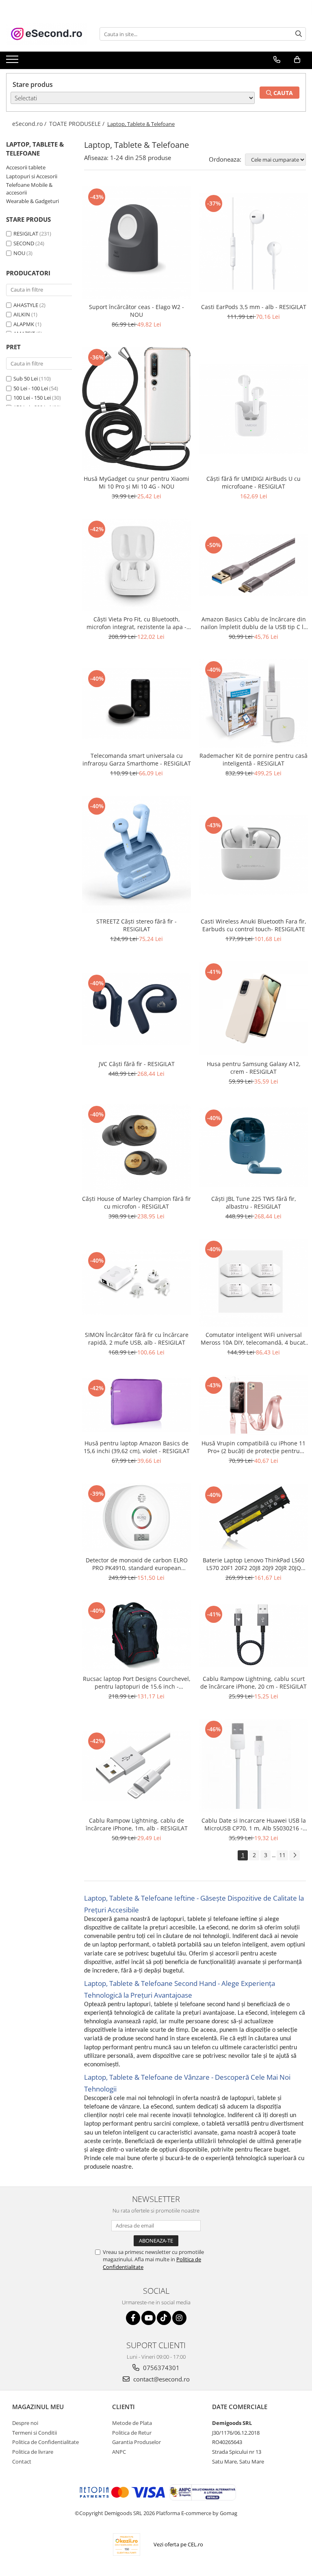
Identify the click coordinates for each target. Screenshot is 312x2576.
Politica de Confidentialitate (45, 2442)
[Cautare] (299, 34)
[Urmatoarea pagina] (295, 1855)
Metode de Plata (132, 2423)
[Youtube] (148, 2318)
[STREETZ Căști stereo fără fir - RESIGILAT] (136, 855)
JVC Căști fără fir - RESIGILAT (137, 1064)
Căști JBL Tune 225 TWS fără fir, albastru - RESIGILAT (254, 1203)
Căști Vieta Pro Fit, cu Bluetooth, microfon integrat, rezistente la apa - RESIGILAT (136, 623)
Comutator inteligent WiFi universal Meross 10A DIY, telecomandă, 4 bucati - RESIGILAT (254, 1339)
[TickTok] (164, 2318)
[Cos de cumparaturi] (297, 60)
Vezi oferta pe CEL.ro (178, 2544)
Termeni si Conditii (35, 2433)
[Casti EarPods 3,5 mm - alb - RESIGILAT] (253, 243)
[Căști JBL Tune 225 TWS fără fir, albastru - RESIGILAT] (253, 1147)
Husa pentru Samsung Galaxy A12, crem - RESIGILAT (254, 1068)
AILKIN (22, 314)
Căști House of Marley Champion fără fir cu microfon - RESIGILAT (136, 1203)
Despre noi (25, 2423)
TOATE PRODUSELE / (78, 124)
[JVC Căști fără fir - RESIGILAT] (136, 1009)
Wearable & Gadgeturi (32, 201)
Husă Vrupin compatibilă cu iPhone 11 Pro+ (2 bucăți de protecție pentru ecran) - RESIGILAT (253, 1447)
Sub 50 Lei (26, 379)
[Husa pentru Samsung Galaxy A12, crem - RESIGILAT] (253, 1008)
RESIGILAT (26, 234)
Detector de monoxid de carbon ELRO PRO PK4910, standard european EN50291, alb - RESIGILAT (137, 1564)
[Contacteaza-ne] (277, 60)
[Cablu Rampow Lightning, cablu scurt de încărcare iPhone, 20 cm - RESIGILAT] (253, 1635)
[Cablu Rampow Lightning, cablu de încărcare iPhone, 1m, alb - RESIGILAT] (136, 1765)
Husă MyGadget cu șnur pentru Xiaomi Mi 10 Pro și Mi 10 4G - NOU (136, 482)
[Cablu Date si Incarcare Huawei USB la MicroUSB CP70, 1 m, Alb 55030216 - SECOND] (253, 1766)
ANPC (119, 2452)
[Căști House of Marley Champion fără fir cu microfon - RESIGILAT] (136, 1147)
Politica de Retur (132, 2433)
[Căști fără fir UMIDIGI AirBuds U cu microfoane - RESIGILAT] (253, 409)
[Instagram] (179, 2318)
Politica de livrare (33, 2452)
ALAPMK (24, 324)
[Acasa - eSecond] (47, 34)
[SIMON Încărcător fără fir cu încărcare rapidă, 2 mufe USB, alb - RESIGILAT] (136, 1283)
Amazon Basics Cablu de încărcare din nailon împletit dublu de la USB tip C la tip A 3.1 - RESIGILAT (254, 623)
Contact (22, 2461)
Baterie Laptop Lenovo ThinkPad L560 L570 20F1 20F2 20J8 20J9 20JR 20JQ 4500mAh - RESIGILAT (253, 1564)
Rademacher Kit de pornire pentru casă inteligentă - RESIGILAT (253, 759)
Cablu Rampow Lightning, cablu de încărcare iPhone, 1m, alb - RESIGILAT (137, 1824)
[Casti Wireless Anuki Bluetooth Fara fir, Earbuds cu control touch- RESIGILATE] (253, 855)
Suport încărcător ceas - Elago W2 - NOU (136, 311)
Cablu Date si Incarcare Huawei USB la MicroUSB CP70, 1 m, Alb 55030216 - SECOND (254, 1824)
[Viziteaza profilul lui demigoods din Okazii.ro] (127, 2545)
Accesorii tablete (26, 167)
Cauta (282, 93)
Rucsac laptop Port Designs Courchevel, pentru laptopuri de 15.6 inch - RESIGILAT (137, 1683)
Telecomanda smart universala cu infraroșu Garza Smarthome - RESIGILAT (137, 759)
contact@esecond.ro (161, 2379)
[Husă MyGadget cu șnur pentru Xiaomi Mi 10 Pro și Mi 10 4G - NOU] (136, 409)
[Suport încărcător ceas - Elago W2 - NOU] (136, 243)
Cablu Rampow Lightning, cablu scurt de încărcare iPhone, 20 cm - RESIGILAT (253, 1683)
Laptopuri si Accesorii (32, 176)
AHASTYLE (26, 305)
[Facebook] (133, 2318)
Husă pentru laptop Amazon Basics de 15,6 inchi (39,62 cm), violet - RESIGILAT (137, 1447)
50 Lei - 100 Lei (31, 388)
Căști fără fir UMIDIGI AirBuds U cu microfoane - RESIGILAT (253, 482)
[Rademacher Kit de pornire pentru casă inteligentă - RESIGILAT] (253, 703)
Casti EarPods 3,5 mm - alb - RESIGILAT (254, 307)
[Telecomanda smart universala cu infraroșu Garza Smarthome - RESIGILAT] (136, 703)
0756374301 (160, 2368)
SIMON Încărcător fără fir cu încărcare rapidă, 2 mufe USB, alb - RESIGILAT (137, 1339)
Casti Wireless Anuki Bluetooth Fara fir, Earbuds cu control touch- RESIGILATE (253, 925)
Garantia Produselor (136, 2442)
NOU (19, 253)
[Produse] (13, 62)
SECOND (24, 243)
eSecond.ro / (30, 124)
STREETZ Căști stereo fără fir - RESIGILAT (136, 925)
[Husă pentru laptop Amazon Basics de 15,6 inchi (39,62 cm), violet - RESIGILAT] (136, 1405)
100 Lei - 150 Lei (32, 398)
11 (282, 1855)
